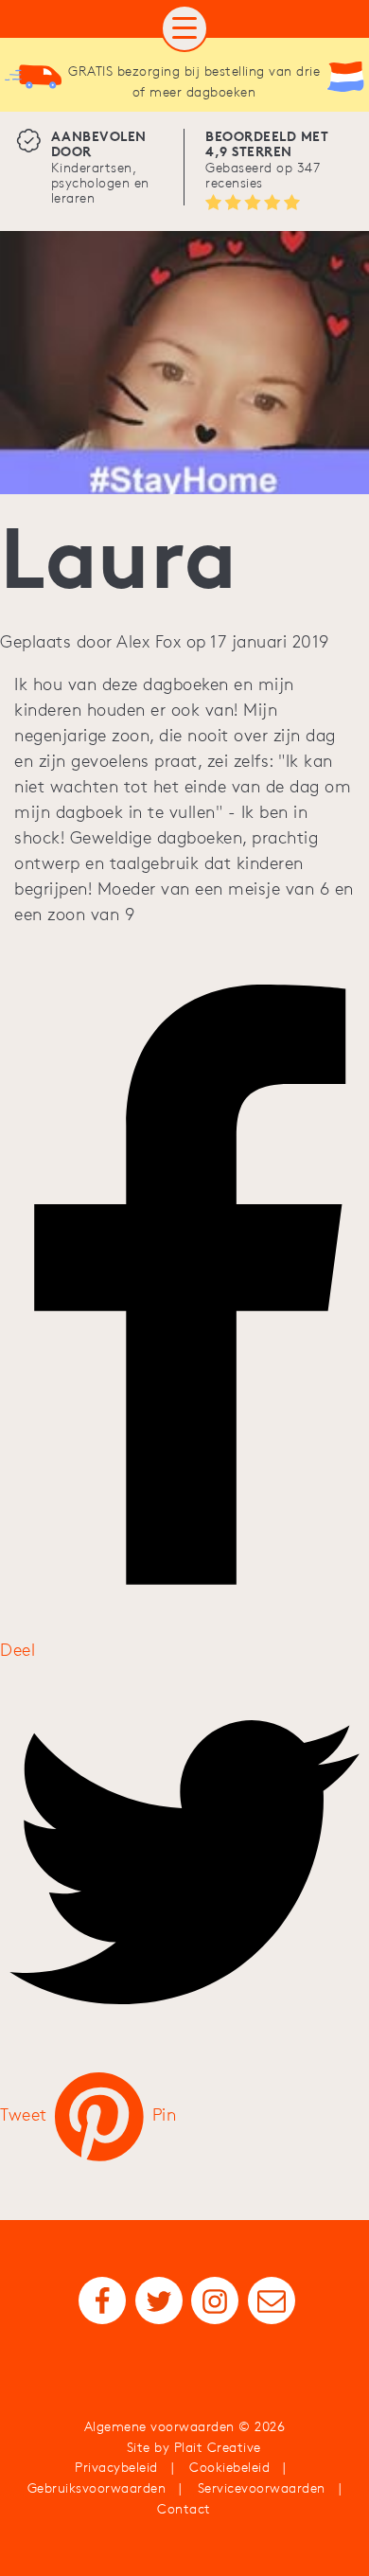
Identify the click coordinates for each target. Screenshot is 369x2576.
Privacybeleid (116, 2467)
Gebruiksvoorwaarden (97, 2488)
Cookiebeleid (229, 2467)
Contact (184, 2509)
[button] (184, 28)
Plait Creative (218, 2447)
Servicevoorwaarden (262, 2488)
